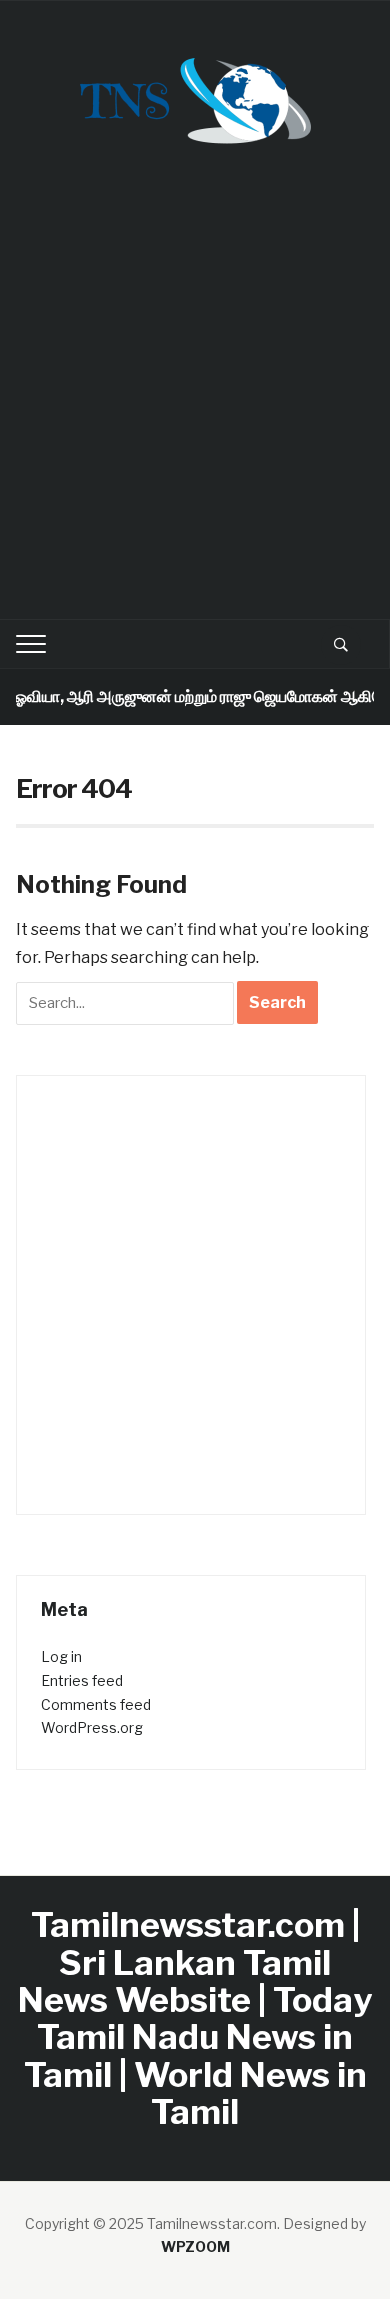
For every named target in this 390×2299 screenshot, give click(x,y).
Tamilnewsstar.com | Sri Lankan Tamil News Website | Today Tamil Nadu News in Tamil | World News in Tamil (195, 2018)
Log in (61, 1656)
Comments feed (96, 1704)
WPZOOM (195, 2246)
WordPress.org (92, 1727)
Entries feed (82, 1680)
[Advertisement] (195, 396)
